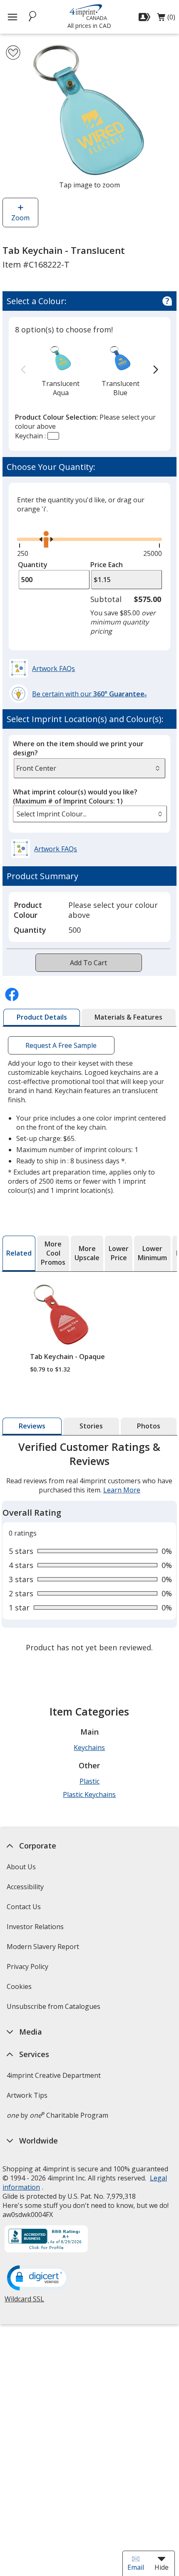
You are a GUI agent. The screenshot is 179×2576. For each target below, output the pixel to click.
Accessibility (25, 1887)
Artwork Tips (27, 2095)
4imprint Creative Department (54, 2075)
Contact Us (24, 1907)
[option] (61, 370)
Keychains (89, 1748)
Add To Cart (88, 963)
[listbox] (90, 814)
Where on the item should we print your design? (78, 748)
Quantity (33, 565)
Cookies (20, 1989)
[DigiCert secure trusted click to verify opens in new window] (38, 2279)
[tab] (42, 1018)
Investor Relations (36, 1929)
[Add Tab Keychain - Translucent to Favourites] (13, 53)
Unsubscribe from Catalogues (55, 2009)
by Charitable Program (57, 2115)
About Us (21, 1867)
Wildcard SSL (24, 2302)
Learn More (122, 1490)
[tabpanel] (89, 1548)
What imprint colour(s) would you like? (75, 796)
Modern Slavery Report (44, 1949)
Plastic (89, 1781)
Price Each (107, 565)
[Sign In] (145, 17)
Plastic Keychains (89, 1794)
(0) (166, 19)
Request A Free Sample (61, 1045)
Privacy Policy (29, 1969)
